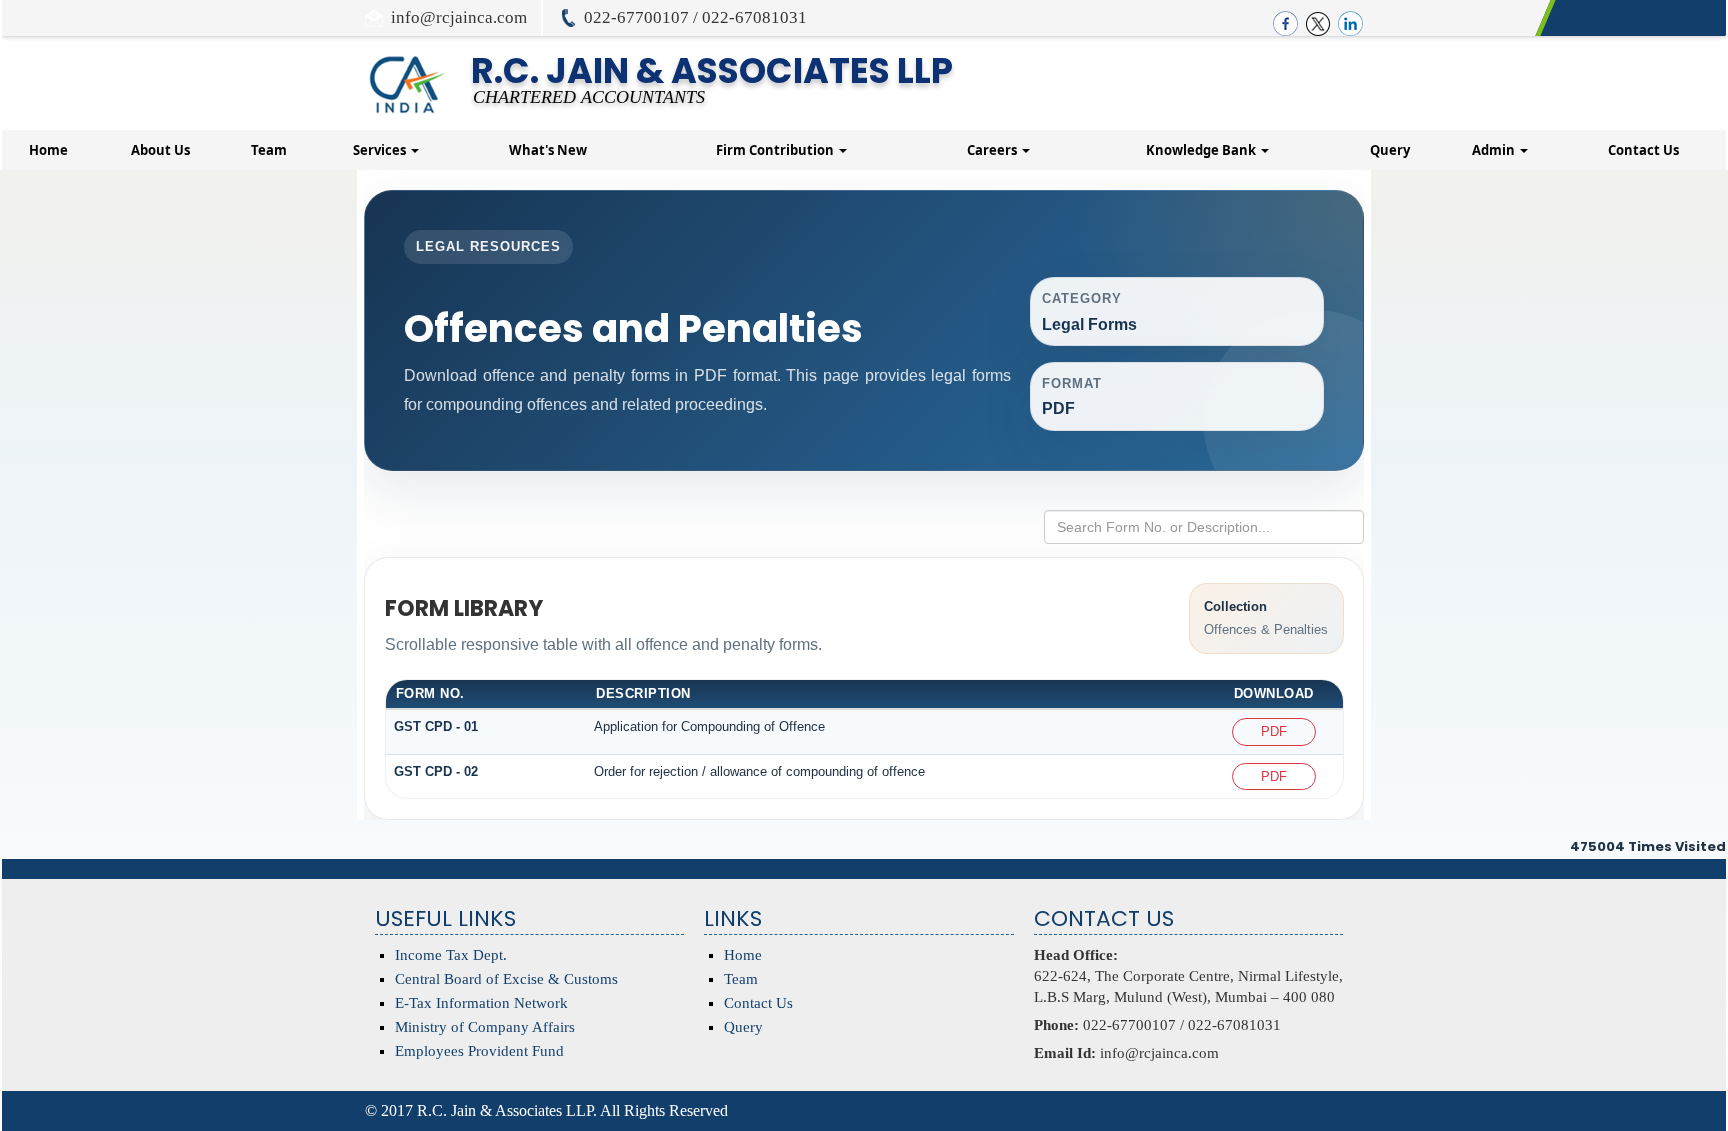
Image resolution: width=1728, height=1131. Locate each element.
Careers (993, 150)
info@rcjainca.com (459, 17)
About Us (160, 150)
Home (48, 150)
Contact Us (1643, 150)
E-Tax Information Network (481, 1003)
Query (1390, 150)
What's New (548, 150)
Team (269, 150)
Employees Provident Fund (479, 1051)
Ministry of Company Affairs (485, 1027)
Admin (1495, 150)
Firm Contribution (776, 150)
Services (381, 150)
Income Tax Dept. (451, 955)
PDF (1274, 731)
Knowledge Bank (1202, 150)
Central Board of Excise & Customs (506, 979)
